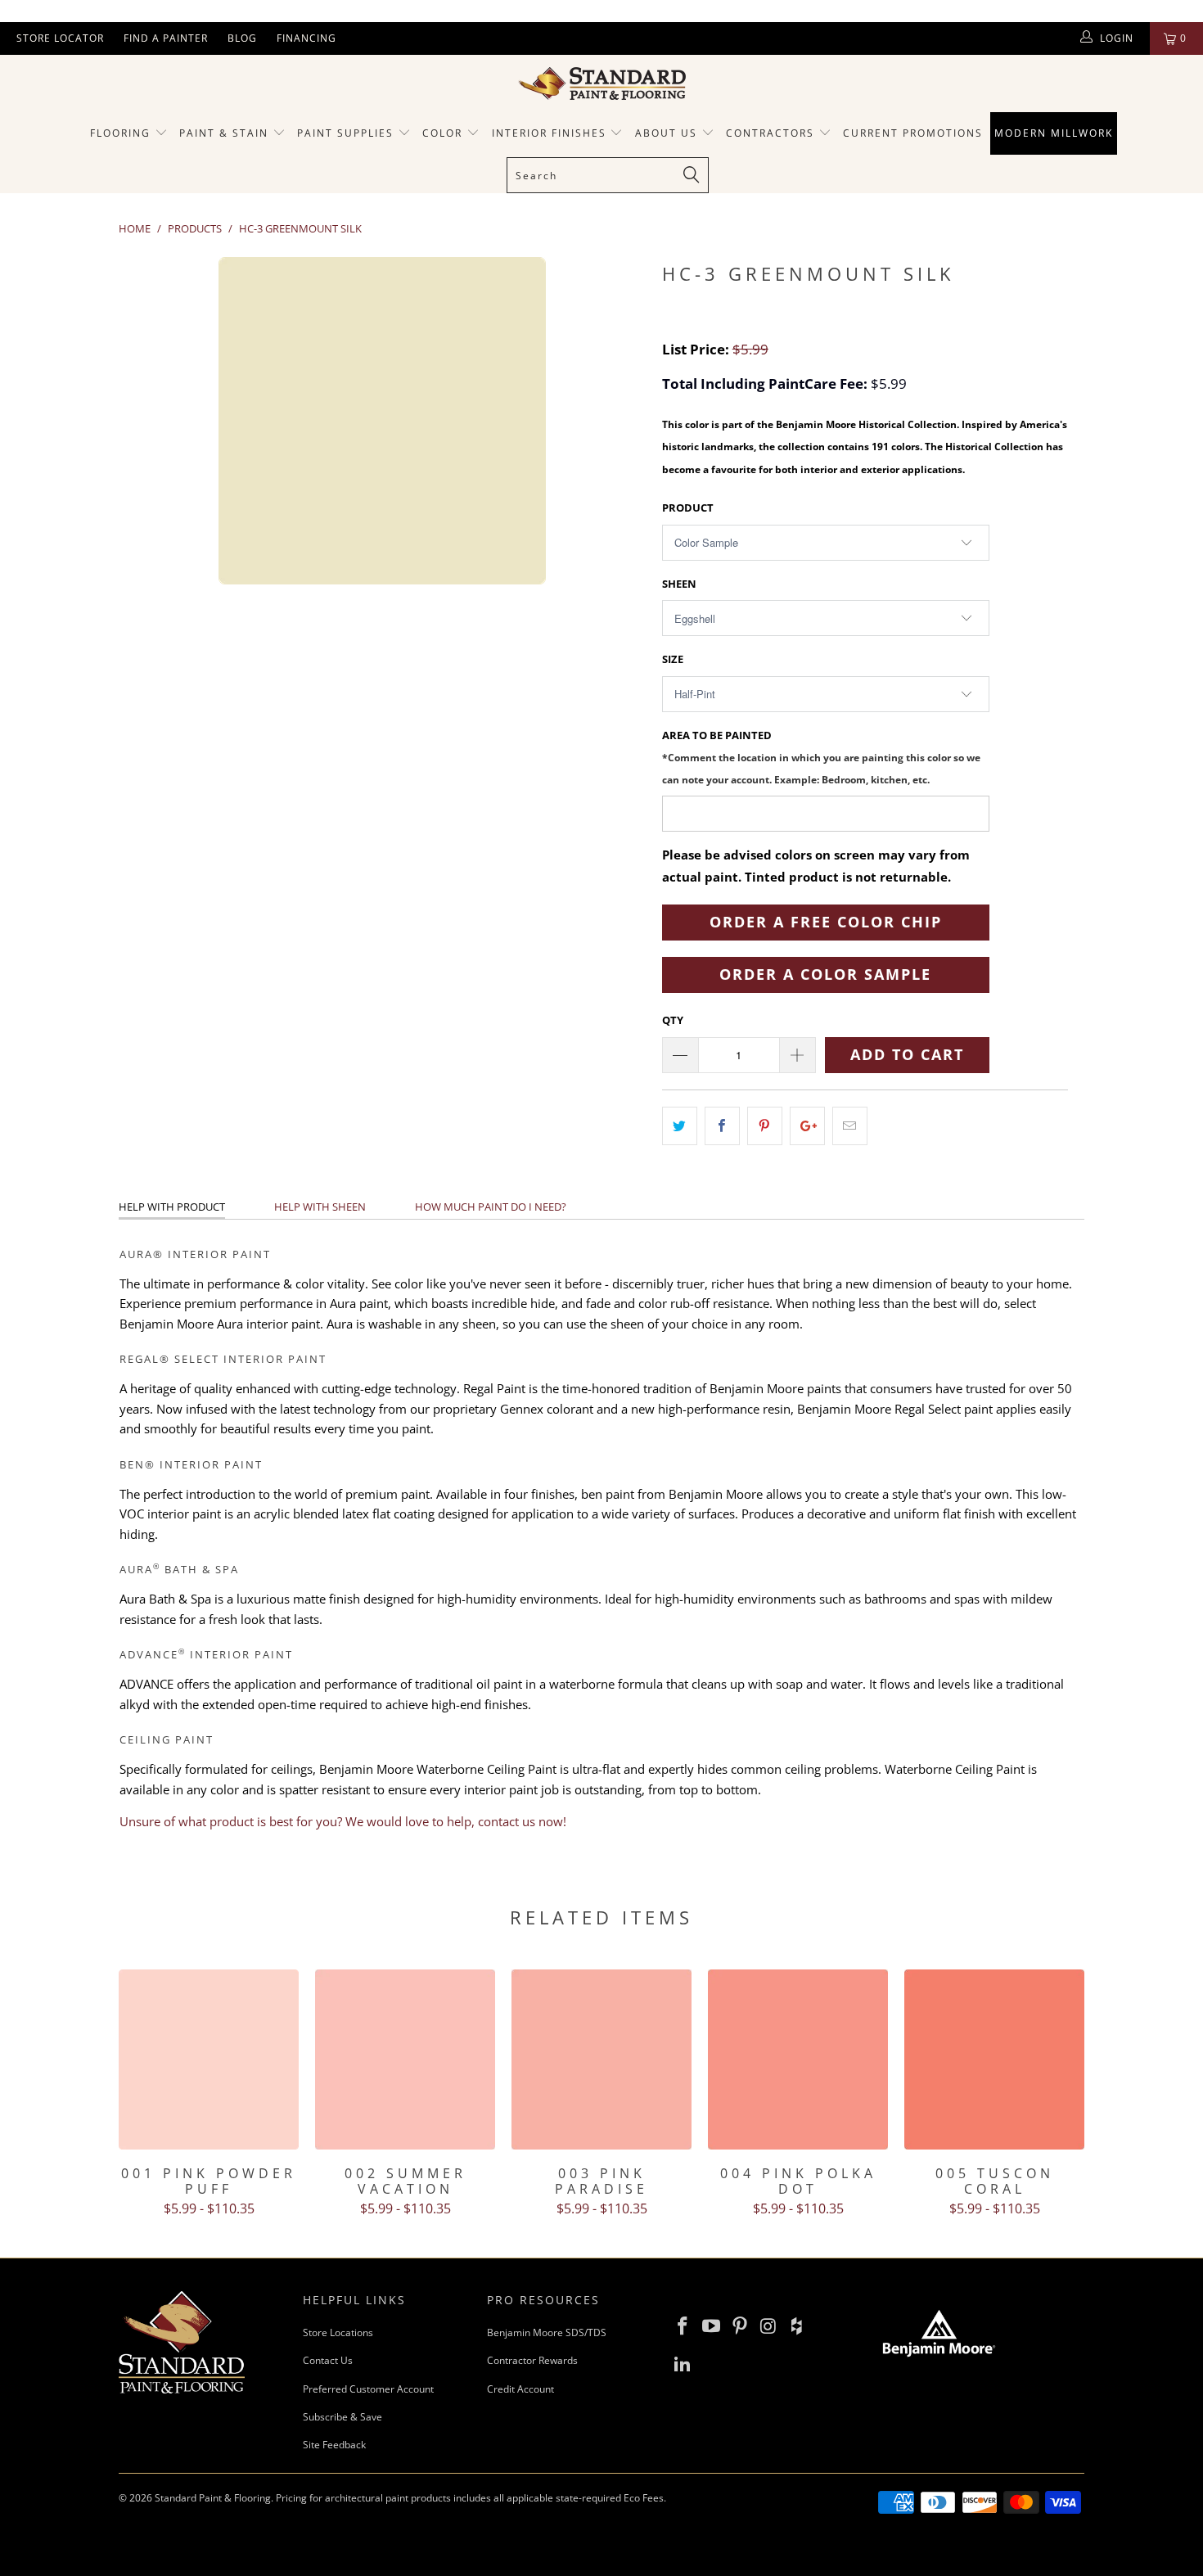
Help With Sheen (320, 1207)
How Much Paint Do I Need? (491, 1207)
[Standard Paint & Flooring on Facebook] (683, 2326)
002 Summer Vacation (405, 2059)
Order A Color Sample (825, 974)
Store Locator (60, 38)
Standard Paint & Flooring (213, 2498)
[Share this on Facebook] (722, 1126)
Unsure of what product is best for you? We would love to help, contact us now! (343, 1821)
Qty (673, 1020)
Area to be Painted (821, 757)
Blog (242, 38)
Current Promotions (913, 133)
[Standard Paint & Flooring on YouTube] (712, 2326)
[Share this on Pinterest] (765, 1126)
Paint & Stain (224, 133)
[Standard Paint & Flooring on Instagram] (768, 2326)
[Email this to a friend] (850, 1126)
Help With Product (172, 1207)
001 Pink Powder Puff (209, 2059)
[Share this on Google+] (807, 1126)
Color (442, 133)
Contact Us (328, 2360)
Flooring (120, 133)
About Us (668, 133)
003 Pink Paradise (601, 2059)
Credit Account (520, 2389)
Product (688, 508)
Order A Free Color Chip (826, 922)
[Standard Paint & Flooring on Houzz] (797, 2326)
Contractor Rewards (532, 2360)
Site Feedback (334, 2445)
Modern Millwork (1054, 133)
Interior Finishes (549, 133)
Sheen (679, 584)
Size (673, 659)
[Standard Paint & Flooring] (601, 83)
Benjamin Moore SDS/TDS (547, 2332)
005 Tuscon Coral (994, 2059)
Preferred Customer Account (368, 2389)
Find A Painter (166, 38)
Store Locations (338, 2332)
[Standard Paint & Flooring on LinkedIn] (683, 2364)
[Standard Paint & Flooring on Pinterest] (740, 2326)
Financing (306, 38)
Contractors (772, 133)
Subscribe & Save (342, 2417)
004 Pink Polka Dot (798, 2059)
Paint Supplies (345, 133)
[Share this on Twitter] (680, 1126)
